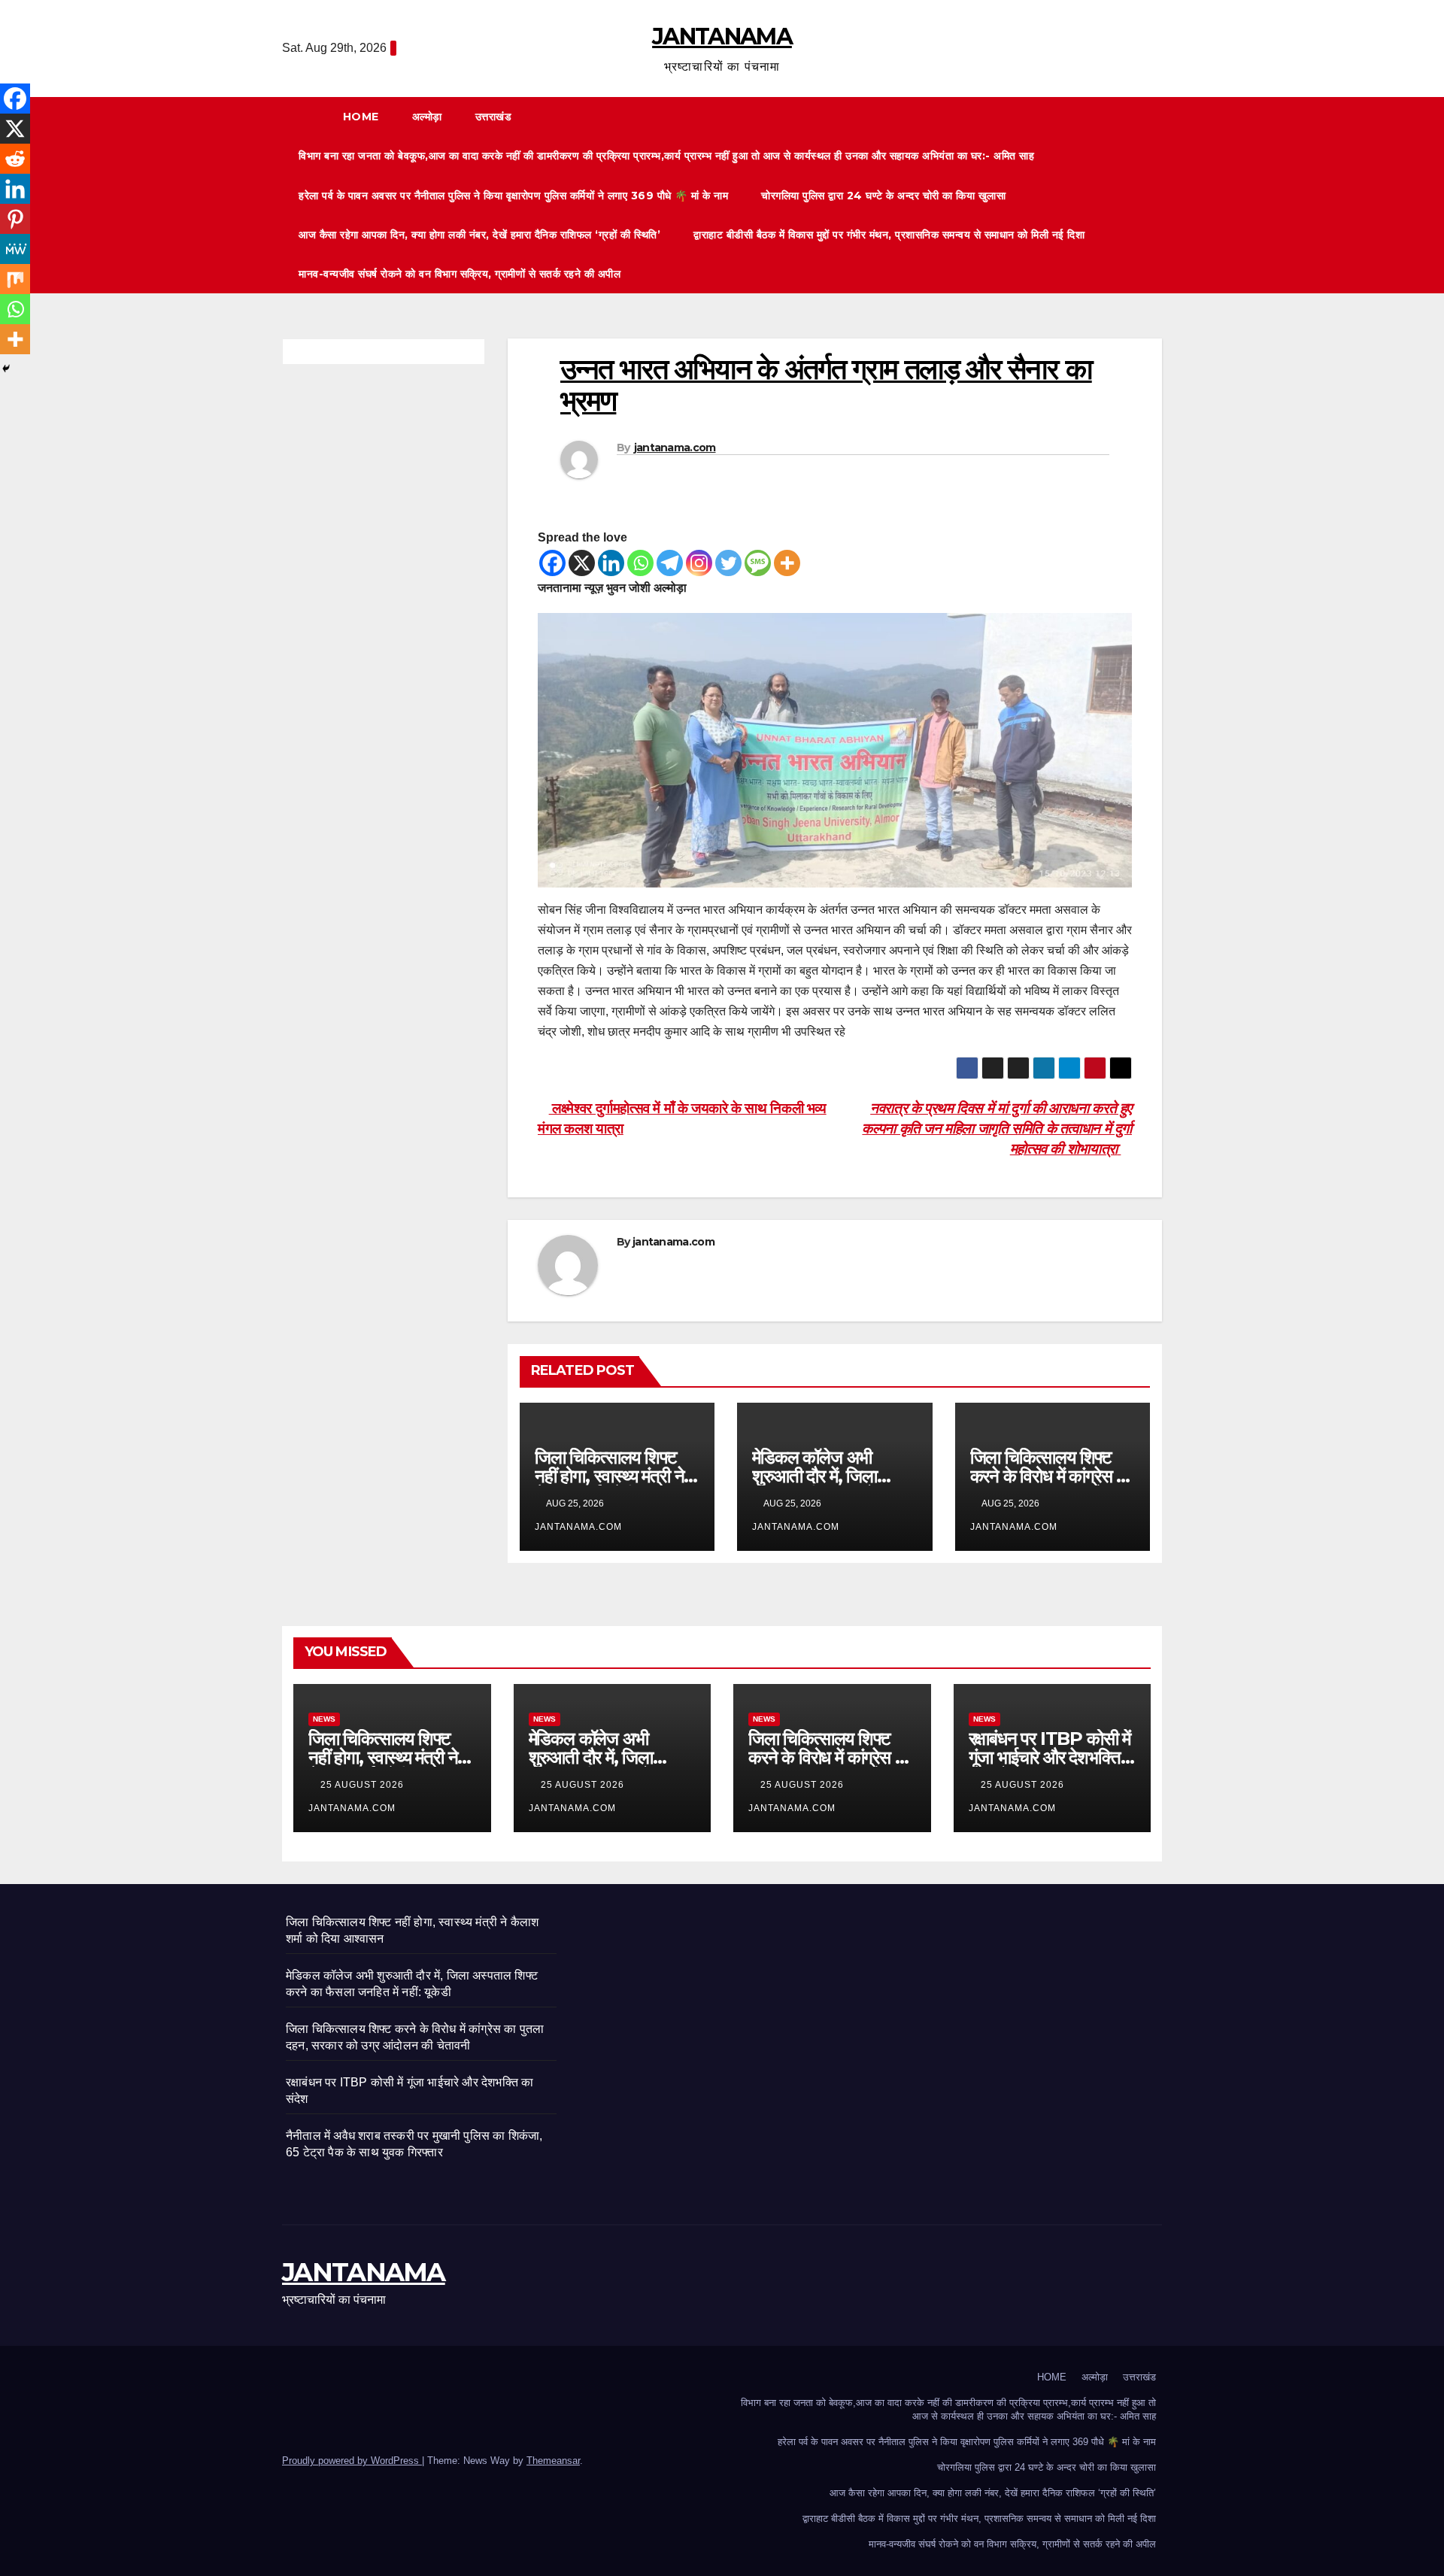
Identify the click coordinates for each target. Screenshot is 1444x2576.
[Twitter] (728, 563)
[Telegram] (670, 563)
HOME (361, 117)
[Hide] (6, 369)
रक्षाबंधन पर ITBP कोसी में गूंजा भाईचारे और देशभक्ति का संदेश (1050, 1757)
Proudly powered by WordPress (352, 2461)
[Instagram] (699, 563)
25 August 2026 (364, 1785)
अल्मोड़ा (427, 117)
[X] (582, 563)
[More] (787, 563)
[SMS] (758, 563)
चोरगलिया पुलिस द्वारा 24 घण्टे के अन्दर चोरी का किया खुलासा (883, 196)
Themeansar (553, 2461)
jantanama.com (675, 448)
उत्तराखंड (495, 117)
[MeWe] (15, 249)
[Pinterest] (15, 219)
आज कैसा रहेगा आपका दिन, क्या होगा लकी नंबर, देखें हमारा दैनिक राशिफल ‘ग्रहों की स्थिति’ (479, 235)
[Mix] (15, 279)
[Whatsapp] (640, 563)
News (324, 1719)
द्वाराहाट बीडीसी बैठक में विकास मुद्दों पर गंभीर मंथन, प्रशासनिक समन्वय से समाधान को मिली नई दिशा (889, 235)
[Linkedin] (611, 563)
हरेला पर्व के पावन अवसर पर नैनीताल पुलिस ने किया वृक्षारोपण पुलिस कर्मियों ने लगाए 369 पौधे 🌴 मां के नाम (513, 196)
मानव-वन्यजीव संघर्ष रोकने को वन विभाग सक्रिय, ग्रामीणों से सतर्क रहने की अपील (460, 274)
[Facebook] (552, 563)
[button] (1157, 195)
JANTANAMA (722, 36)
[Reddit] (15, 159)
